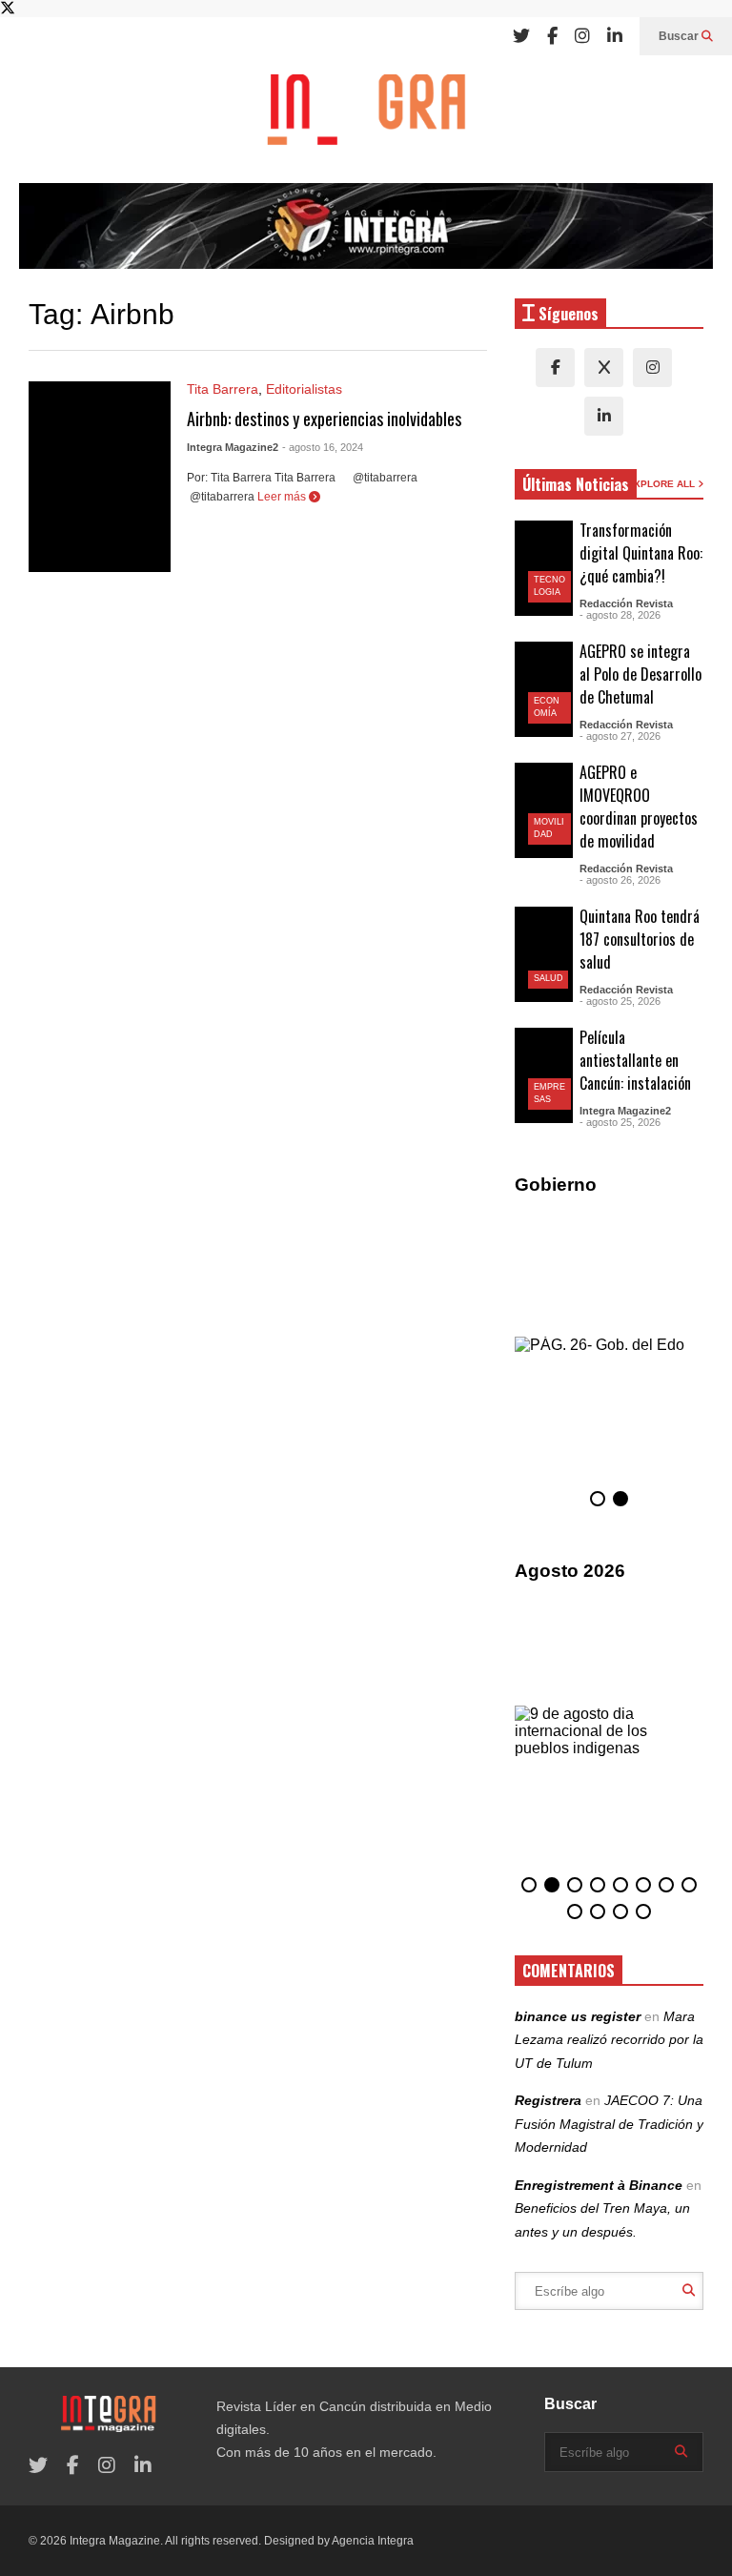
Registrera (548, 2100)
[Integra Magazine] (366, 119)
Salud (549, 978)
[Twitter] (521, 36)
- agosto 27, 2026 (620, 736)
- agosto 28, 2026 (620, 615)
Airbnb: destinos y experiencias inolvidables (324, 419)
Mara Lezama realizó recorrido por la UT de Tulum (609, 2040)
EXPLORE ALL (662, 484)
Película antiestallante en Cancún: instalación (635, 1060)
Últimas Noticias (576, 484)
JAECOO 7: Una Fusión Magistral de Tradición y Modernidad (609, 2124)
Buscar (680, 36)
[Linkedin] (615, 36)
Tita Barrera (223, 389)
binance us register (578, 2016)
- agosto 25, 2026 (620, 1001)
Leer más (283, 497)
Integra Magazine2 (233, 447)
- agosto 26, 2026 (620, 880)
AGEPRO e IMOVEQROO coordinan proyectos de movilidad (639, 807)
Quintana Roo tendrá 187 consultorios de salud (640, 939)
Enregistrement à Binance (599, 2185)
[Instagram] (582, 36)
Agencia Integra (373, 2541)
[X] (604, 368)
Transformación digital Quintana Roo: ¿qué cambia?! (641, 553)
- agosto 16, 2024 (323, 447)
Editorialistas (304, 389)
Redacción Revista (626, 603)
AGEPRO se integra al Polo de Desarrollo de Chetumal (640, 674)
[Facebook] (552, 36)
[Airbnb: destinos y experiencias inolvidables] (100, 477)
